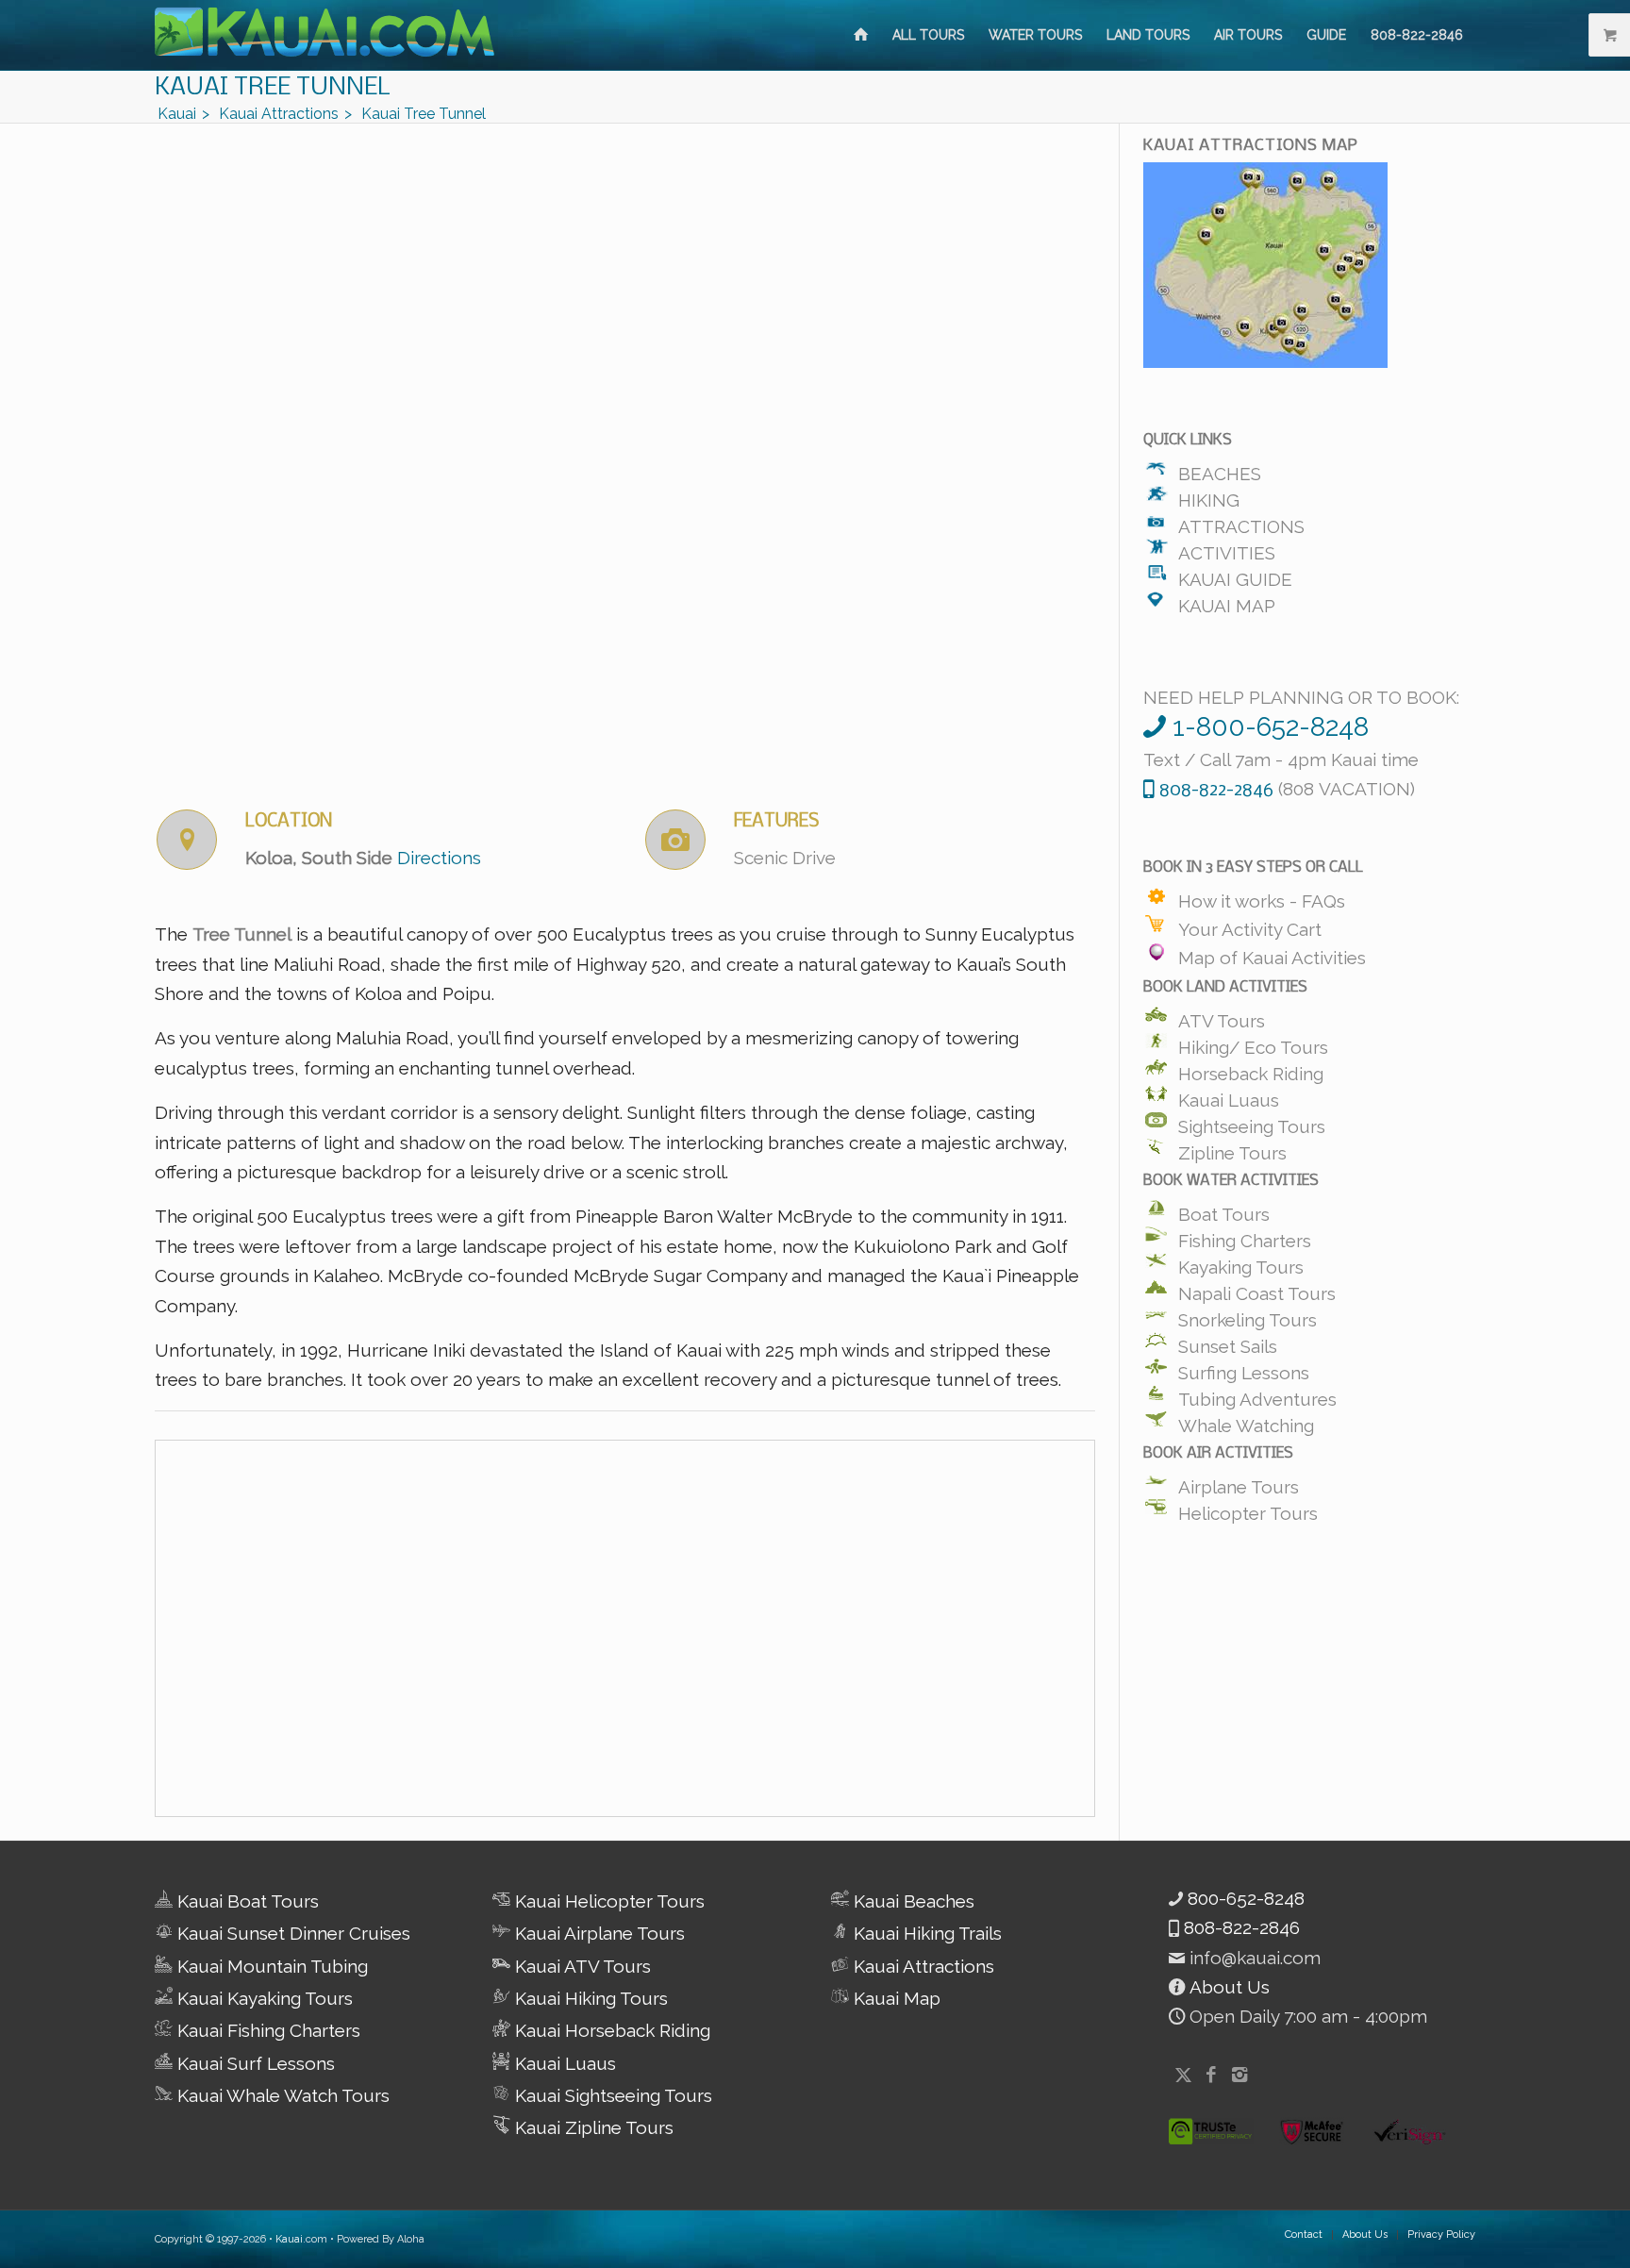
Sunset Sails (1228, 1342)
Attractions (1241, 522)
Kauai (289, 2239)
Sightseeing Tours (1252, 1122)
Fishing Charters (1245, 1236)
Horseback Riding (1251, 1069)
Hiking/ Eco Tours (1253, 1042)
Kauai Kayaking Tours (263, 1998)
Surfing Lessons (1244, 1368)
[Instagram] (1239, 2075)
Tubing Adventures (1257, 1394)
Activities (1227, 548)
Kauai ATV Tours (581, 1966)
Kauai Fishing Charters (266, 2030)
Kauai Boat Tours (246, 1901)
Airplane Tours (1239, 1482)
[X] (1183, 2075)
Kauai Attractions (922, 1966)
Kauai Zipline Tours (592, 2127)
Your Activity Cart (1250, 926)
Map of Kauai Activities (1272, 954)
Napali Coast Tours (1257, 1289)
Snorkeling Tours (1247, 1315)
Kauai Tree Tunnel (273, 88)
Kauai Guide (1235, 575)
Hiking (1209, 495)
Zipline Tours (1232, 1148)
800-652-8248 (1244, 1898)
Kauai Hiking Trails (925, 1933)
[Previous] (197, 450)
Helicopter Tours (1248, 1509)
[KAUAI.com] (324, 35)
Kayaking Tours (1241, 1262)
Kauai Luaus (1229, 1095)
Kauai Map (1227, 601)
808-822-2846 (1239, 1927)
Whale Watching (1246, 1421)
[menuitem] (861, 35)
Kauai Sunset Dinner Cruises (291, 1933)
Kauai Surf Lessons (254, 2063)
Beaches (1220, 469)
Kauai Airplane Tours (598, 1933)
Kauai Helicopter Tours (607, 1901)
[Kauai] (861, 35)
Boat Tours (1224, 1209)
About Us (1227, 1987)
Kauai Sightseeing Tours (611, 2095)
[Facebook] (1211, 2075)
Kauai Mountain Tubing (270, 1966)
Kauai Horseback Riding (610, 2030)
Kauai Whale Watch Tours (281, 2095)
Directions (439, 858)
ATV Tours (1222, 1016)
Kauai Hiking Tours (589, 1998)
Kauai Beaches (912, 1901)
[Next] (1053, 450)
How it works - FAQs (1262, 897)
